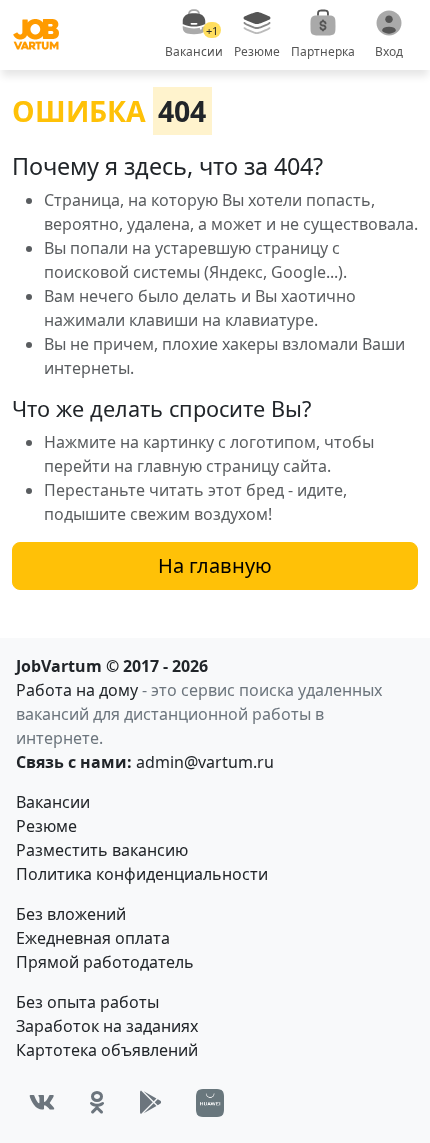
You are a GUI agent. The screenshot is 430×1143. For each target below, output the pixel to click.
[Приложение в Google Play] (150, 1102)
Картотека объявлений (107, 1050)
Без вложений (71, 914)
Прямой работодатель (105, 962)
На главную (215, 565)
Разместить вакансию (102, 850)
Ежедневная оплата (93, 938)
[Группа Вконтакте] (42, 1102)
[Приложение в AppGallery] (210, 1103)
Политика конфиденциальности (142, 874)
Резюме (46, 826)
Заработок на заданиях (107, 1026)
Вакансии (53, 802)
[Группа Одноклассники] (97, 1102)
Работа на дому (77, 690)
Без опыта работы (87, 1002)
